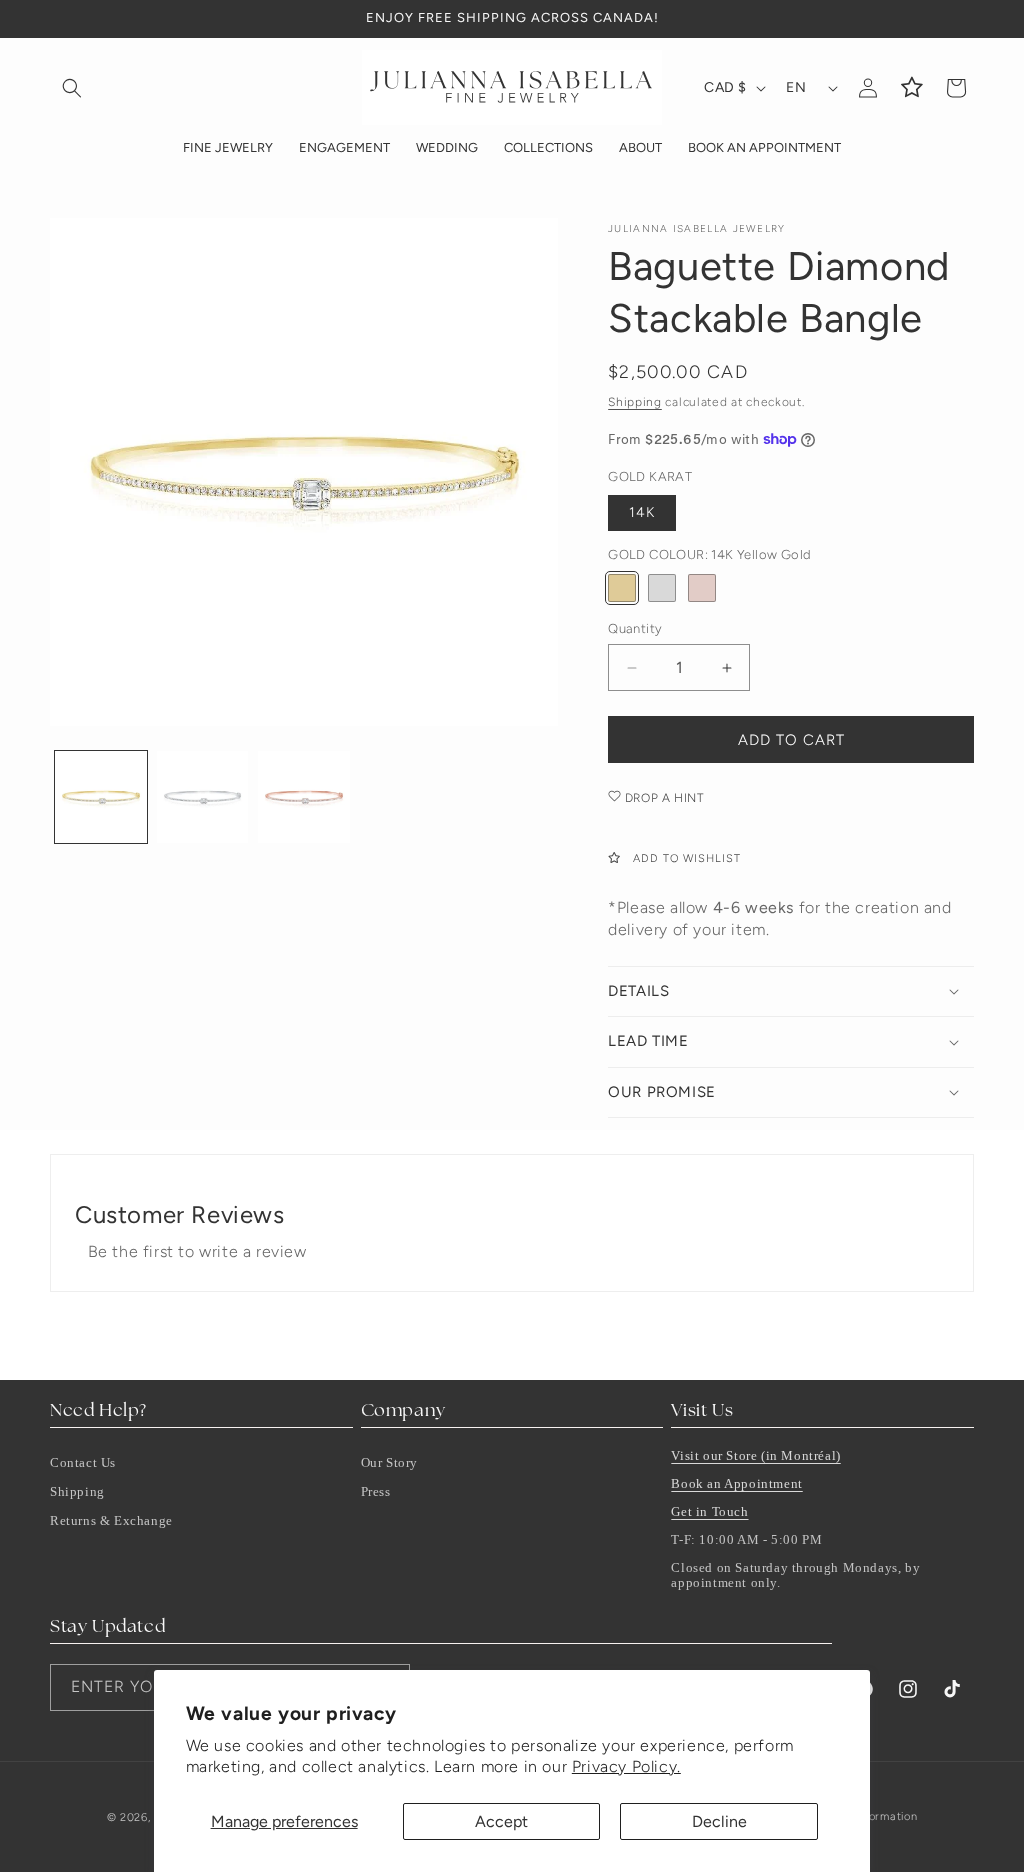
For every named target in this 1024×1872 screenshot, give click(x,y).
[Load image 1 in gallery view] (101, 797)
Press (376, 1491)
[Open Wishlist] (912, 88)
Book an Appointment (736, 1483)
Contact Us (83, 1462)
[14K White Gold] (662, 588)
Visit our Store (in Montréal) (755, 1455)
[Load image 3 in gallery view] (304, 797)
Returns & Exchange (111, 1520)
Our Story (389, 1462)
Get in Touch (709, 1511)
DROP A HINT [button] (662, 798)
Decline (719, 1821)
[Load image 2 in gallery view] (203, 797)
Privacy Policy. (626, 1766)
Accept (501, 1821)
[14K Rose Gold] (702, 588)
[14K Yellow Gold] (622, 588)
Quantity (635, 628)
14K (642, 512)
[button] (72, 88)
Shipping (635, 402)
